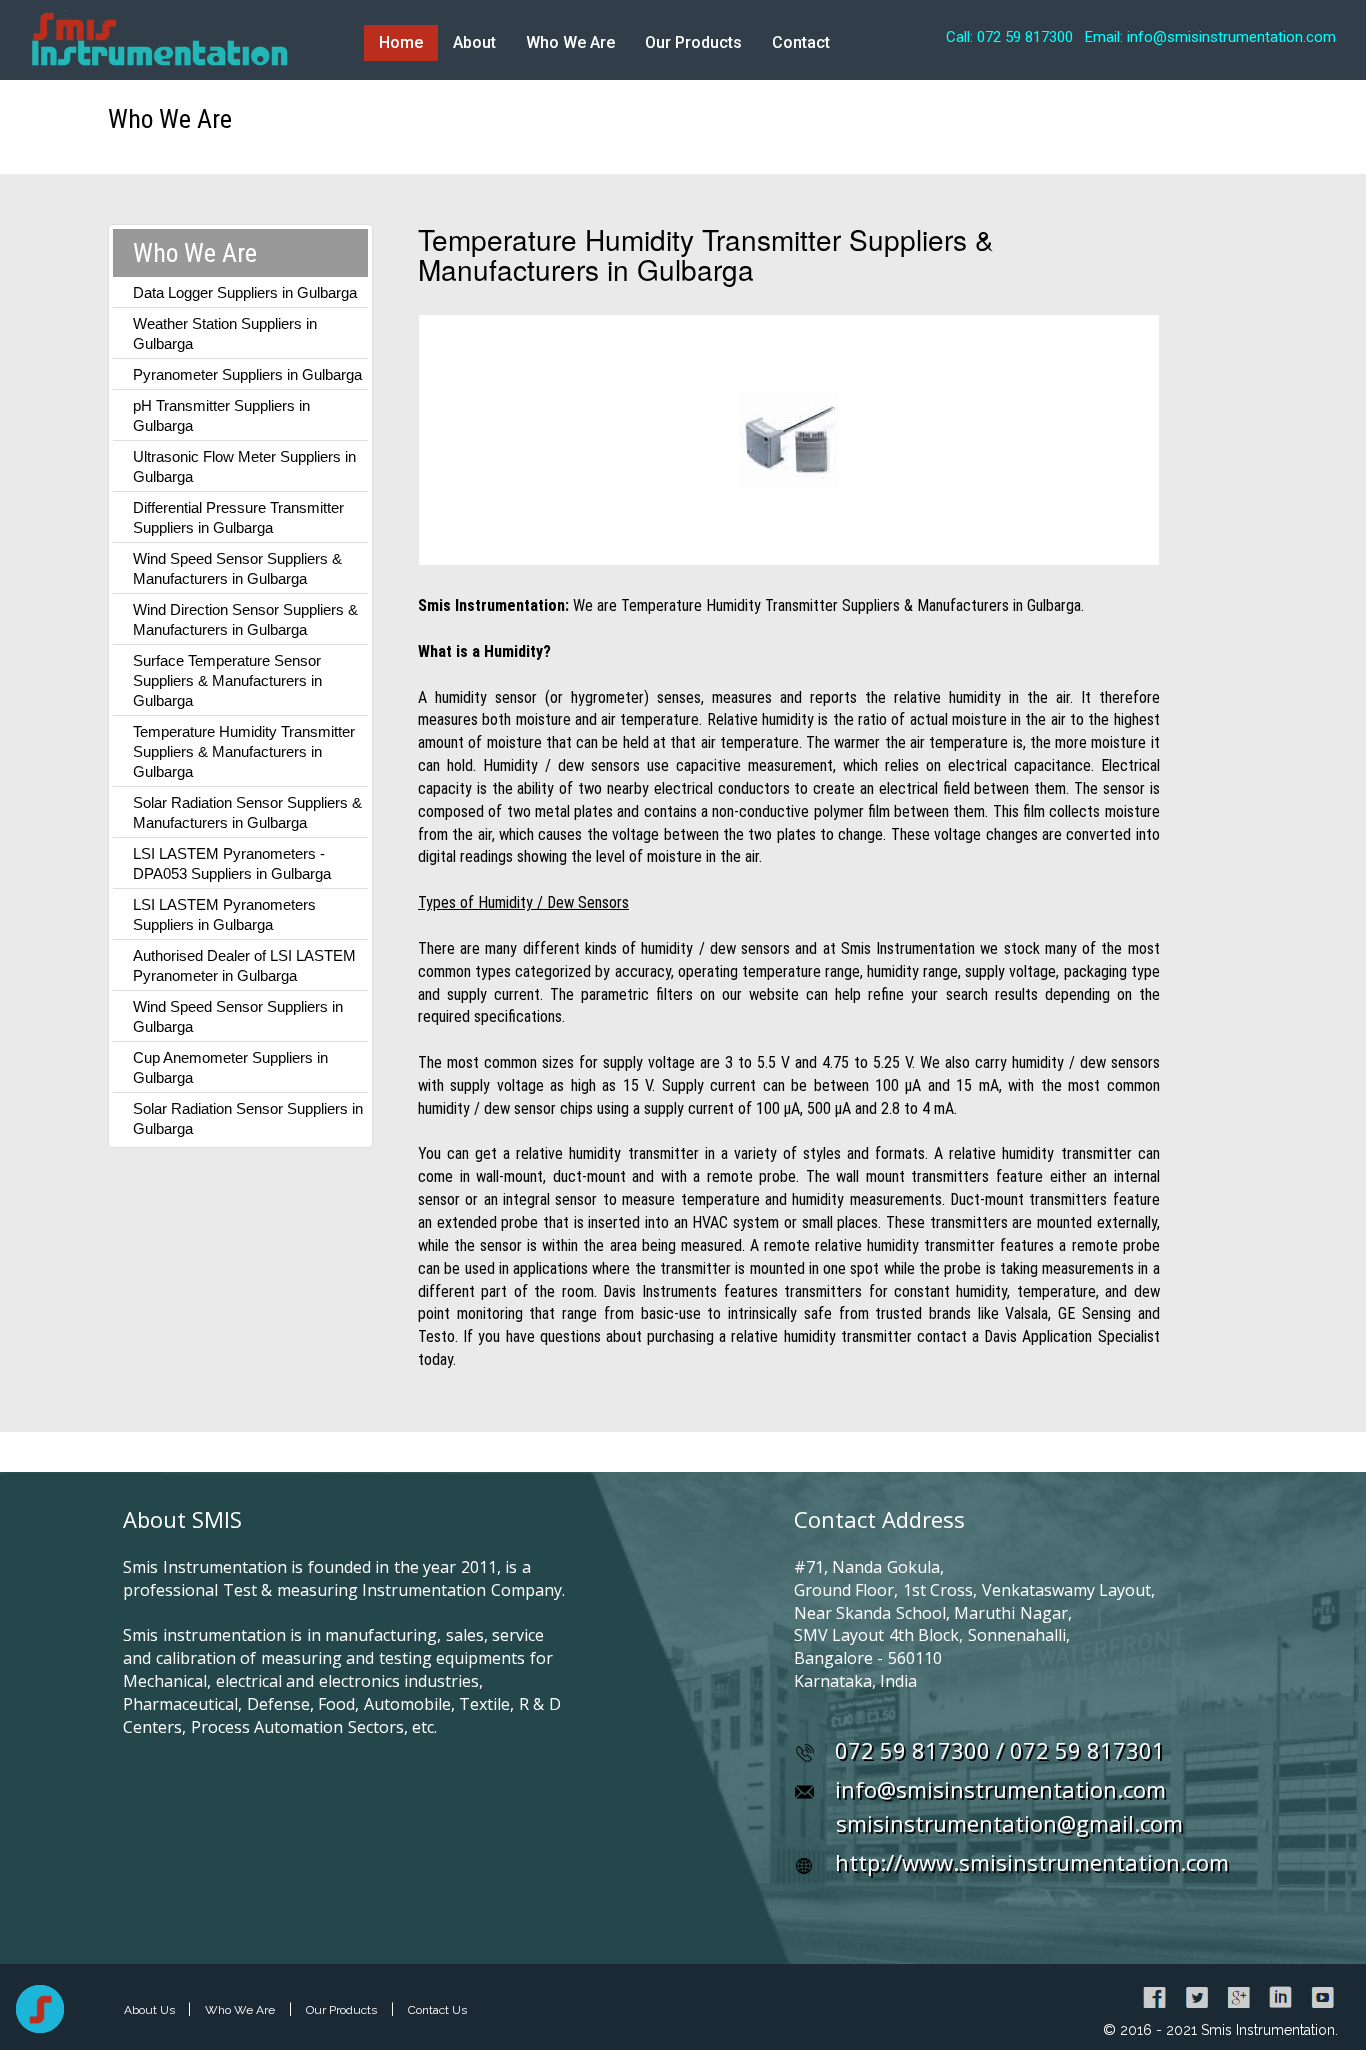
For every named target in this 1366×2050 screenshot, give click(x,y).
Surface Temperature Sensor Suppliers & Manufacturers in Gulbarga (227, 680)
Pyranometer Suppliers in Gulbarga (247, 374)
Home (401, 42)
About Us (151, 2010)
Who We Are (570, 42)
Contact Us (437, 2010)
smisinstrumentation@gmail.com (1009, 1823)
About (474, 42)
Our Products (693, 42)
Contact (801, 42)
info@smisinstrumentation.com (1000, 1789)
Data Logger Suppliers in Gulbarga (245, 292)
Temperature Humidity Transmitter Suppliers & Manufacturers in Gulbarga (244, 751)
